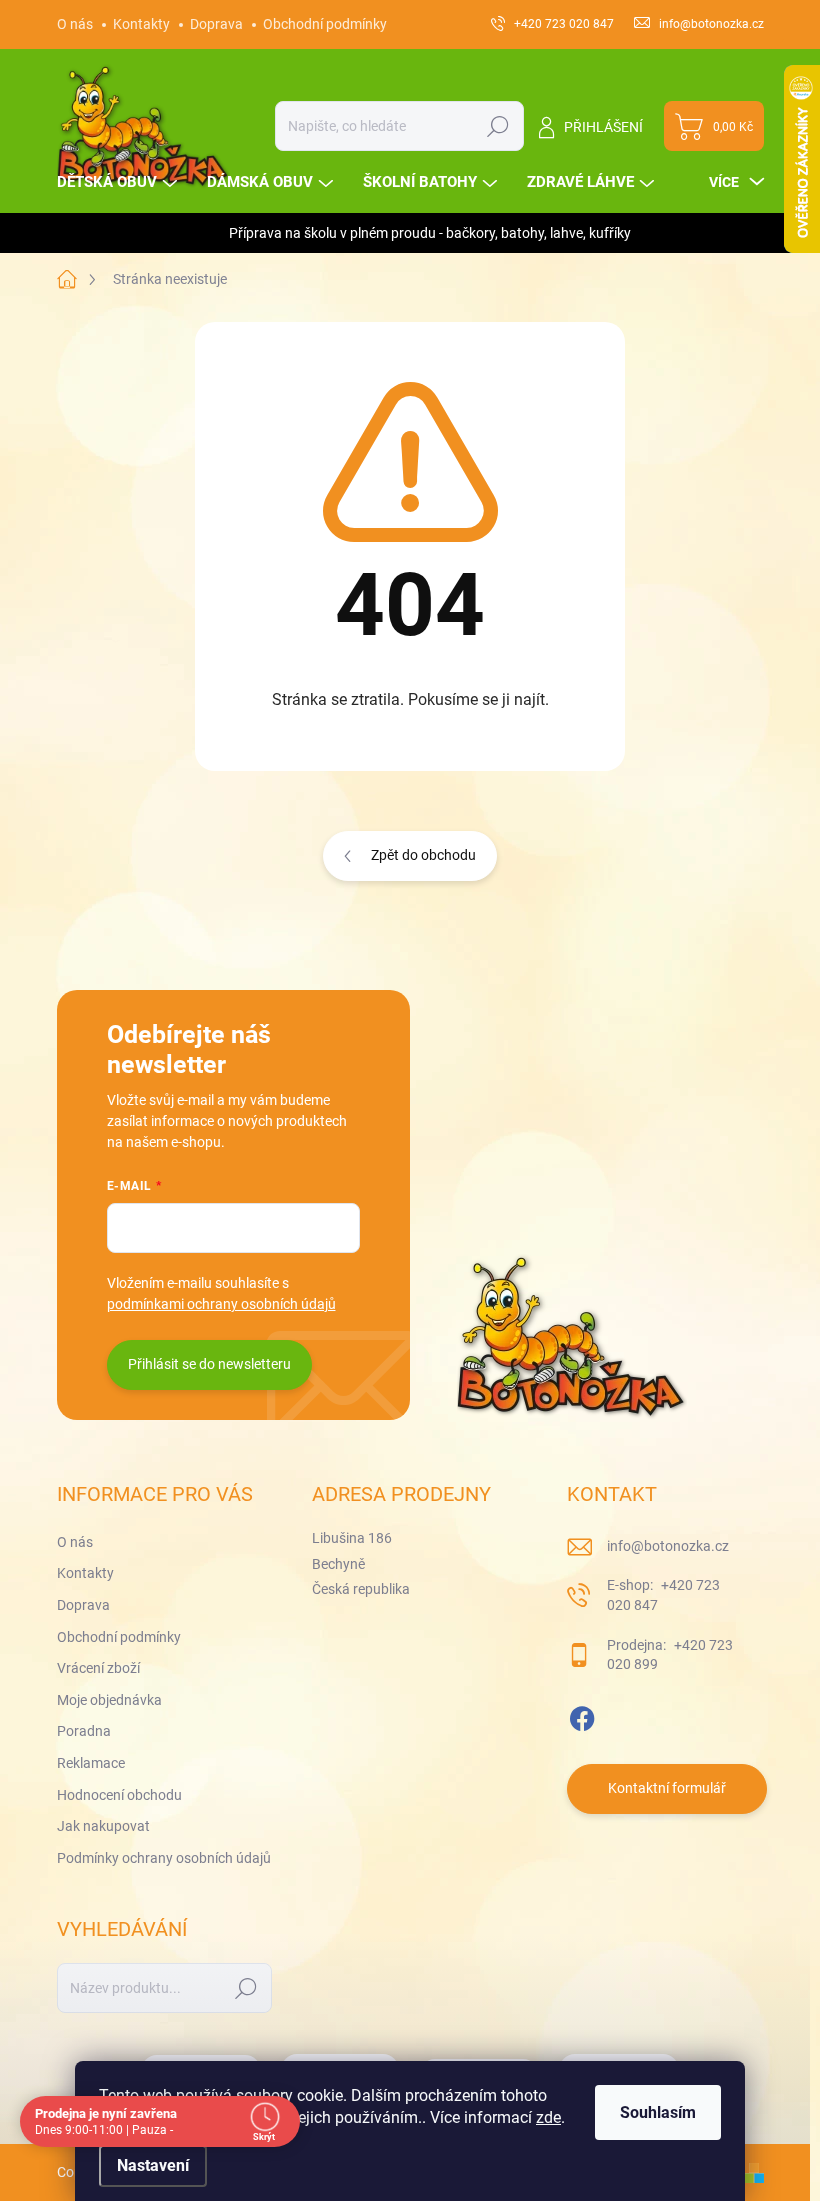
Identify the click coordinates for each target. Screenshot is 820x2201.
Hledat (497, 126)
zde (548, 2117)
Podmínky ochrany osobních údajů (164, 1858)
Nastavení (153, 2165)
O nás (75, 24)
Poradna (84, 1731)
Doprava (216, 24)
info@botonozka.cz (668, 1546)
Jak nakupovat (103, 1826)
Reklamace (91, 1763)
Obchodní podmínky (325, 24)
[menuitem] (119, 182)
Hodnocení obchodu (119, 1795)
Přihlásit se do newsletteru (209, 1364)
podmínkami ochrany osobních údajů (221, 1304)
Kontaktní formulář (667, 1788)
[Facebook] (582, 1715)
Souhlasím (658, 2112)
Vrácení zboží (98, 1668)
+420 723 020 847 (663, 1595)
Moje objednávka (109, 1700)
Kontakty (141, 24)
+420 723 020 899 (670, 1655)
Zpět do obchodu (423, 855)
